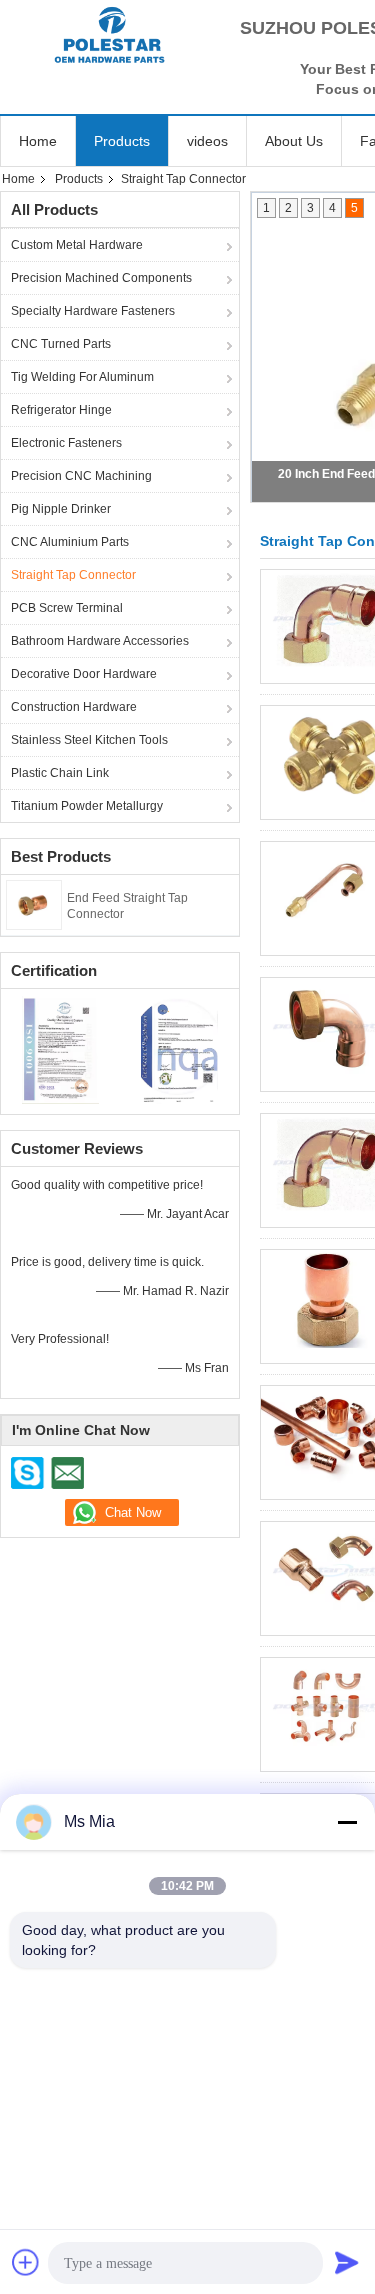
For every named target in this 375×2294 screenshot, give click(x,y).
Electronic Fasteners (66, 443)
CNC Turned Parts (61, 344)
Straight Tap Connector (73, 575)
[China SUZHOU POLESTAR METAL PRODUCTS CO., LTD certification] (60, 1049)
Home (38, 141)
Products (122, 141)
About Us (294, 141)
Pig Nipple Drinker (61, 509)
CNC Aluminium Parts (70, 542)
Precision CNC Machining (81, 476)
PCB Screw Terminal (67, 608)
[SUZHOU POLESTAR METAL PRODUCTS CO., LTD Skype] (28, 1473)
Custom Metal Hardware (77, 245)
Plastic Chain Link (60, 773)
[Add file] (26, 2262)
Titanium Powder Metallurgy (87, 806)
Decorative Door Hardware (84, 674)
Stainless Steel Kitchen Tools (89, 740)
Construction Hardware (74, 707)
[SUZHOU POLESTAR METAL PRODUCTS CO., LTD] (110, 35)
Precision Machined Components (101, 278)
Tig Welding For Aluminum (82, 377)
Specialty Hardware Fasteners (93, 311)
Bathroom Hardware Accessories (100, 641)
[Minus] (347, 1822)
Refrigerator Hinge (61, 410)
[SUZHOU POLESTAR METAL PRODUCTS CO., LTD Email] (67, 1473)
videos (207, 141)
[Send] (347, 2262)
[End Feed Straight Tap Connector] (34, 904)
